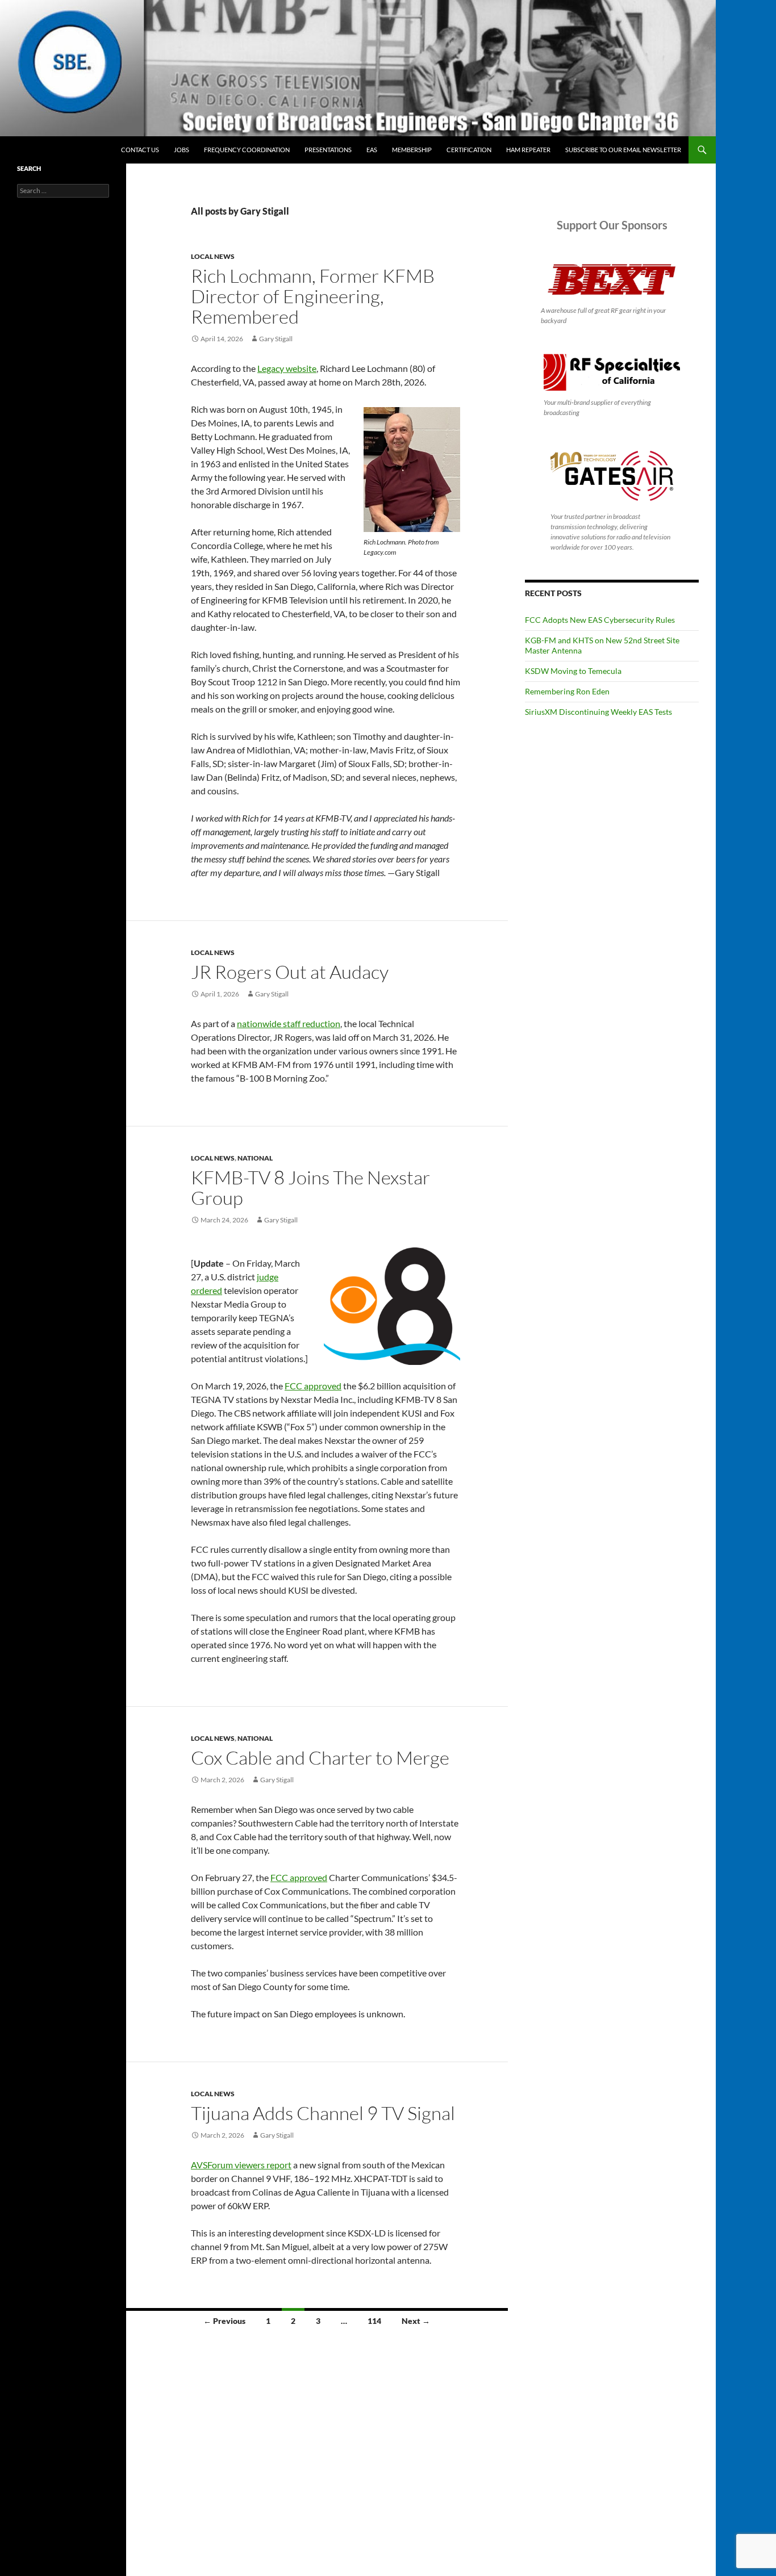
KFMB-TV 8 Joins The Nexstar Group (310, 1188)
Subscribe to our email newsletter (623, 150)
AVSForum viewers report (241, 2165)
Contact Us (140, 150)
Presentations (328, 150)
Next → (416, 2321)
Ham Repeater (528, 150)
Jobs (182, 150)
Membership (412, 150)
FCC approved (313, 1386)
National (255, 1158)
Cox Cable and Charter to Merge (320, 1758)
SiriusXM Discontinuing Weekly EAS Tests (598, 712)
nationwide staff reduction (289, 1023)
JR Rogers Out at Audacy (290, 972)
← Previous (224, 2321)
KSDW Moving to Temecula (573, 671)
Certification (469, 150)
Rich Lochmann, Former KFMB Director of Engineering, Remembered (313, 296)
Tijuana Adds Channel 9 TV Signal (323, 2113)
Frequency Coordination (247, 150)
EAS (372, 150)
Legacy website (287, 368)
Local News (213, 256)
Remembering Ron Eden (567, 691)
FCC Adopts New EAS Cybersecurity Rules (600, 620)
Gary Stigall (276, 339)
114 (374, 2321)
